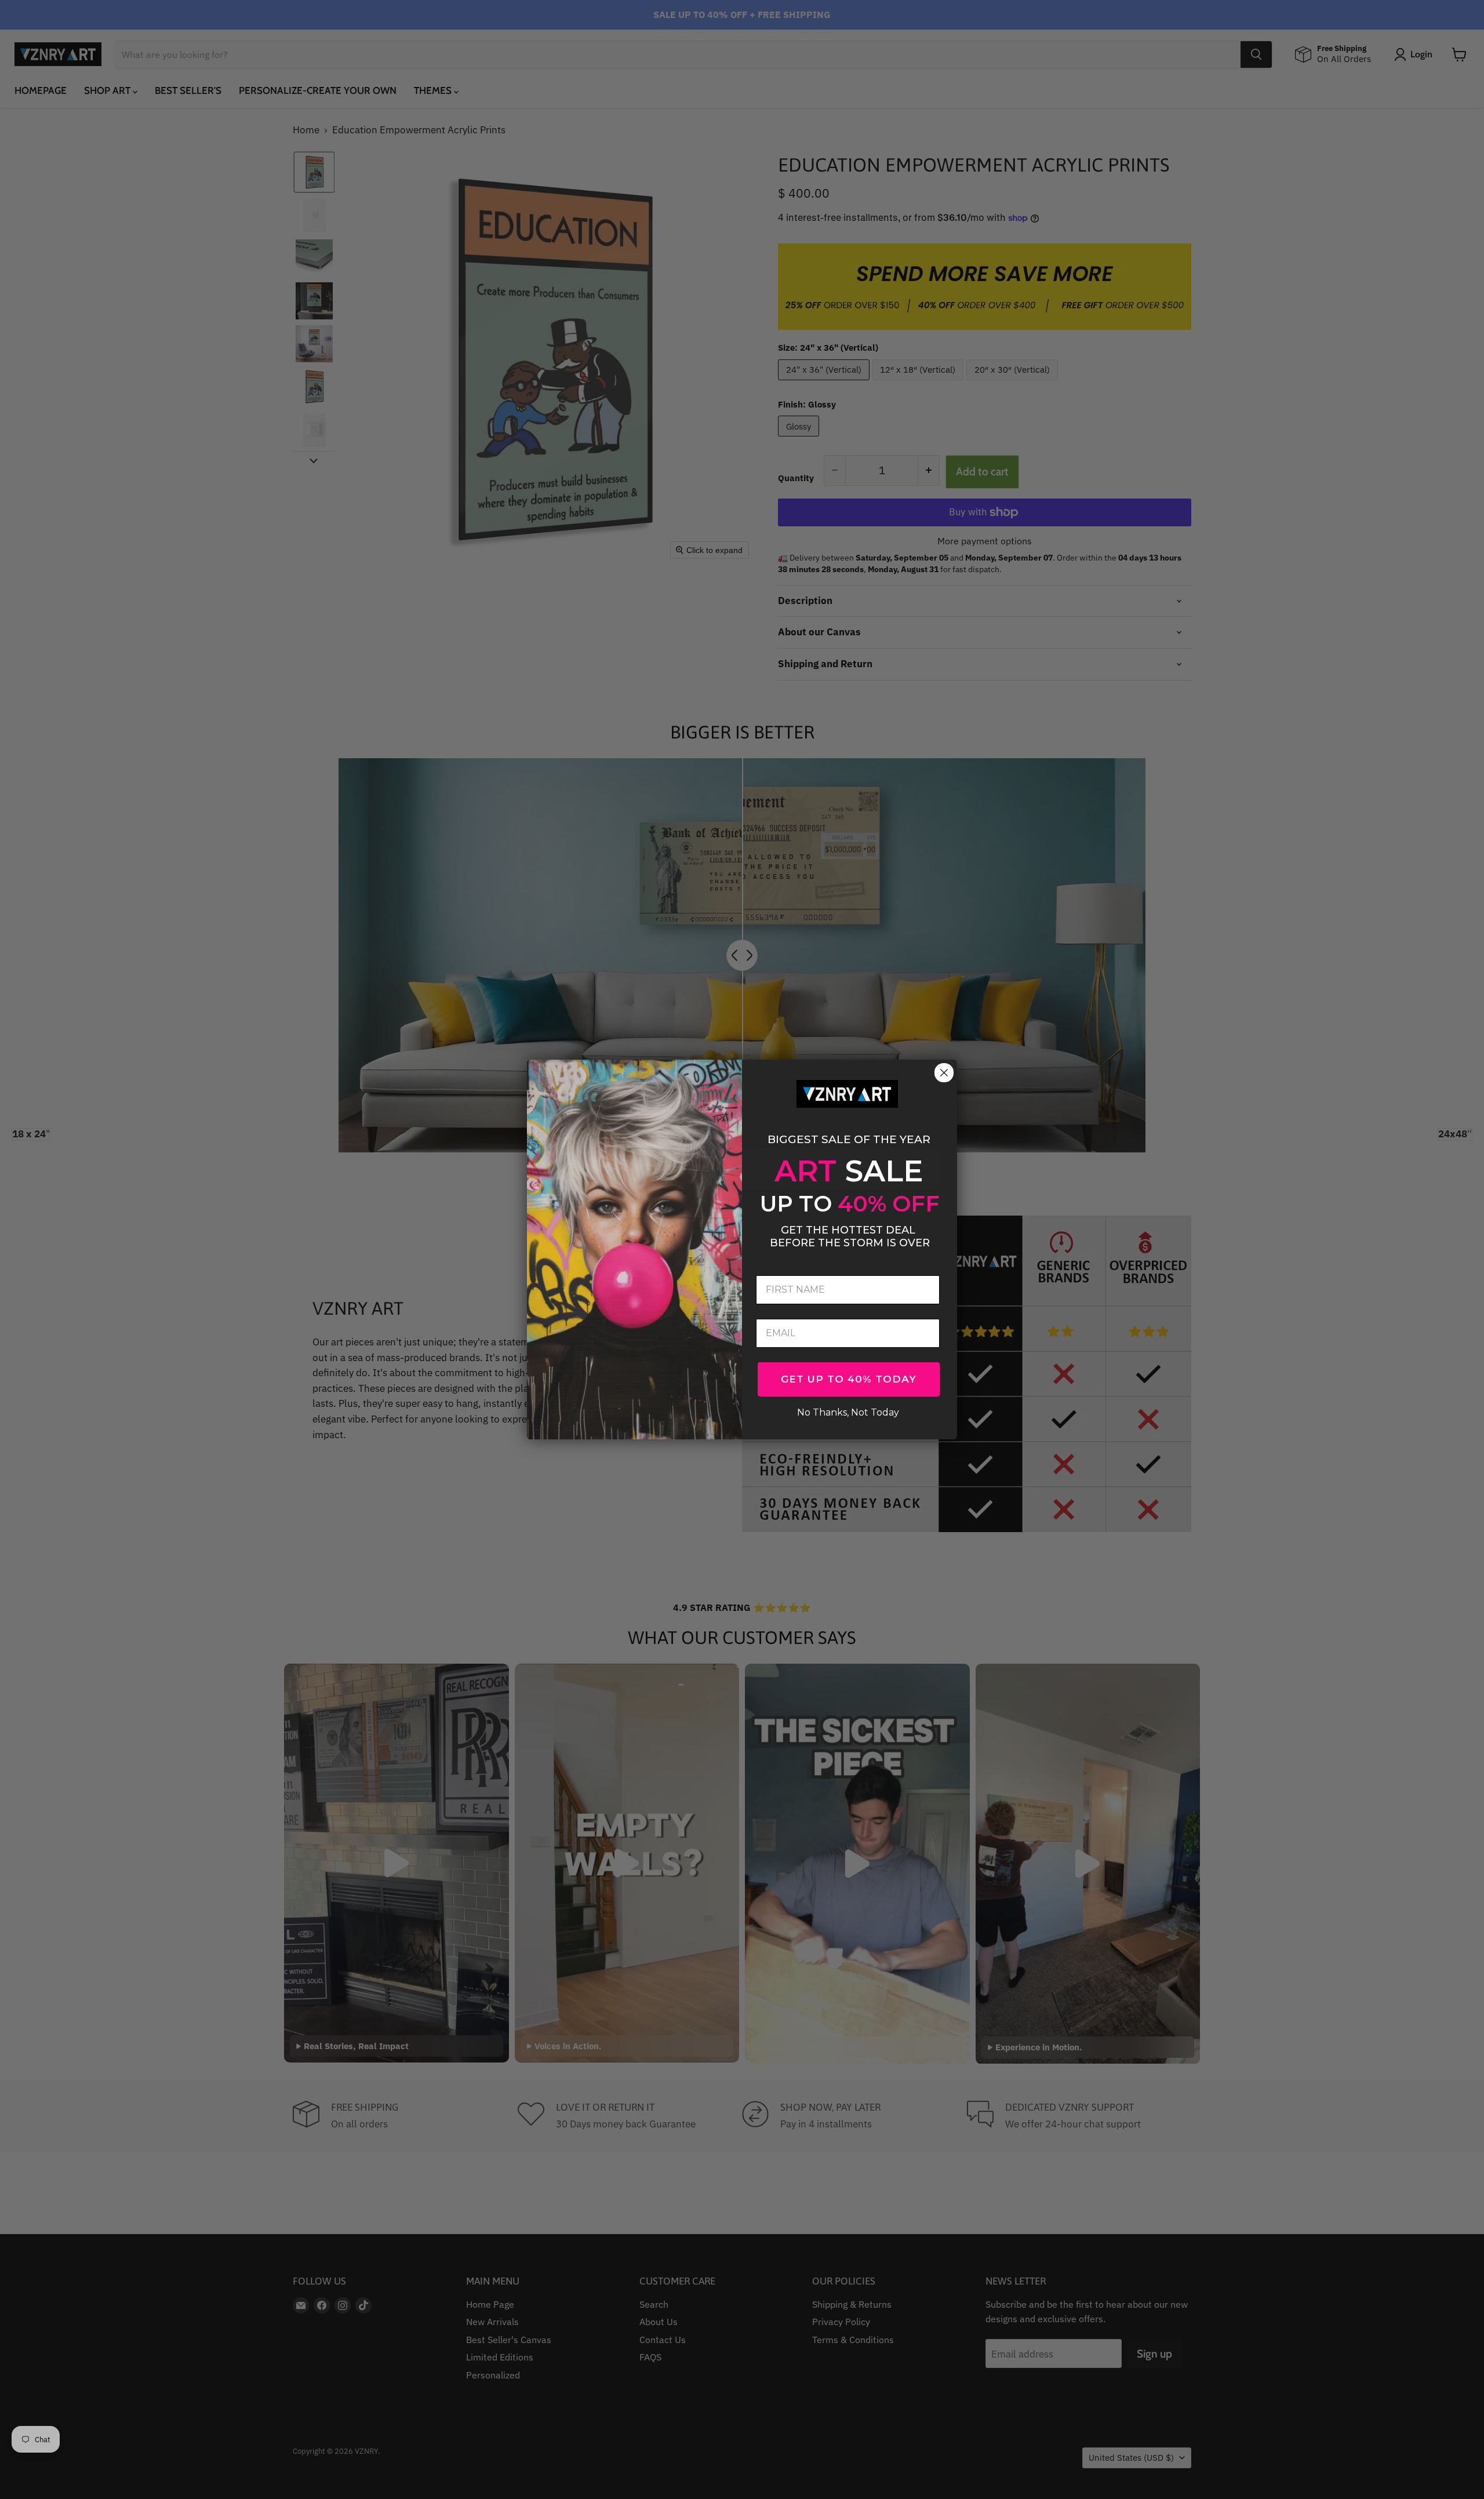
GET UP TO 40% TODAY (849, 1379)
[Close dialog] (944, 1073)
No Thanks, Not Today (848, 1411)
